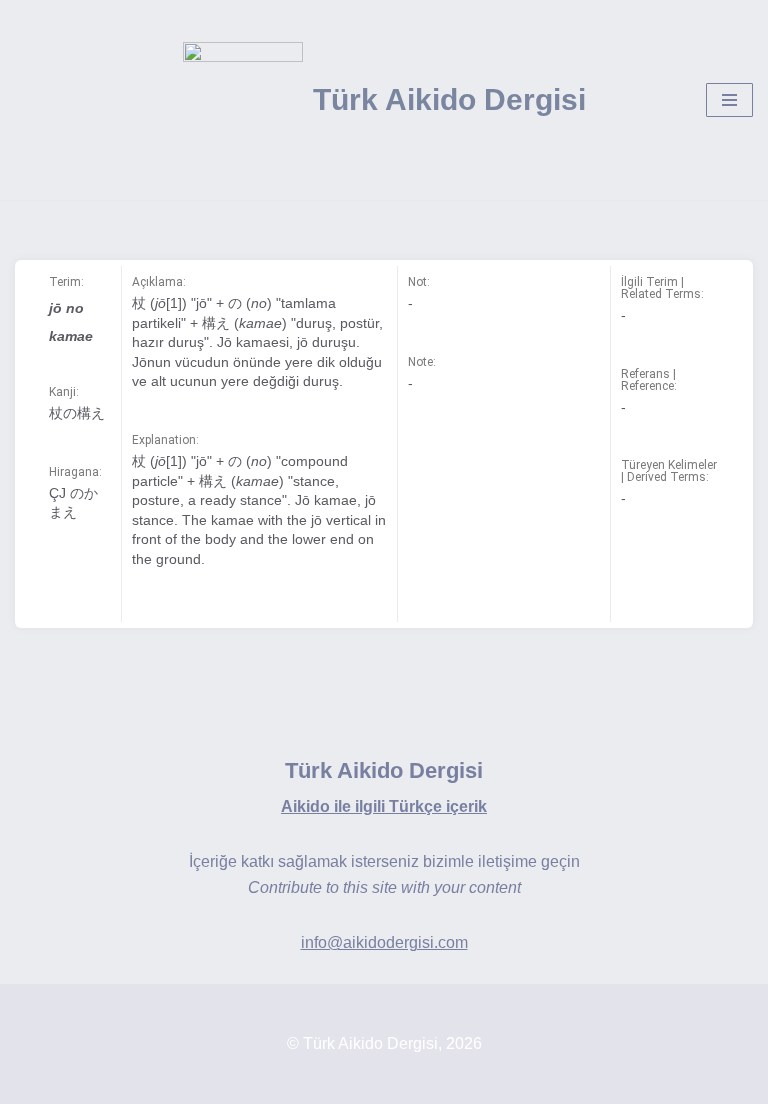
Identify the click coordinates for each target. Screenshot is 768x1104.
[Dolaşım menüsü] (729, 100)
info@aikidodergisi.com (384, 942)
